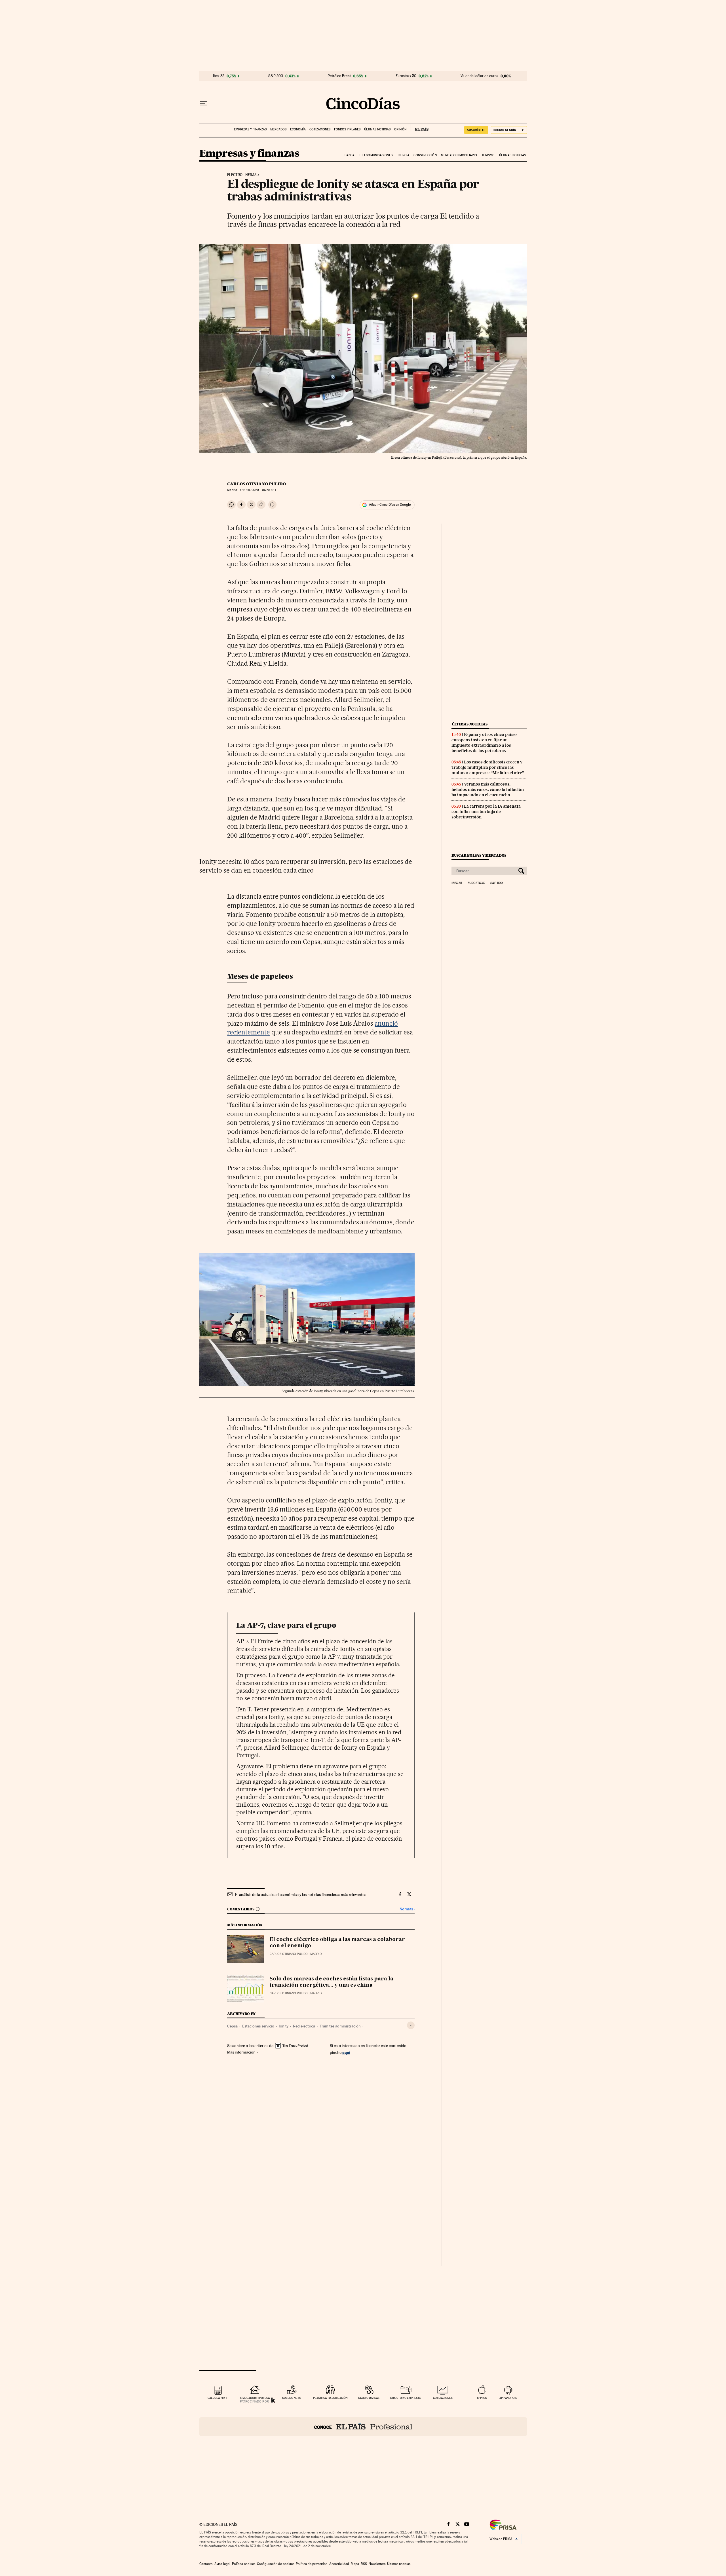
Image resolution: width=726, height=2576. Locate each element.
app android (508, 2398)
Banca (350, 155)
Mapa (355, 2564)
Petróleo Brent (339, 76)
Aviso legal (222, 2564)
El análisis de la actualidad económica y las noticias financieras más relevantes (301, 1895)
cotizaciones (443, 2398)
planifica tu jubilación (330, 2398)
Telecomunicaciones (376, 155)
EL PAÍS (419, 128)
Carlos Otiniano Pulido (257, 484)
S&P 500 (276, 76)
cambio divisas (369, 2398)
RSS (364, 2564)
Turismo (488, 155)
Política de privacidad (312, 2564)
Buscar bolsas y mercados (479, 855)
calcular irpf (218, 2398)
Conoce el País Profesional (363, 2427)
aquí (346, 2052)
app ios (482, 2398)
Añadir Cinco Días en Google (390, 505)
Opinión (400, 129)
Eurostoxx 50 (406, 76)
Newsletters (377, 2564)
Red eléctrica (304, 2026)
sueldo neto (292, 2398)
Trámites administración (340, 2026)
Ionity (284, 2026)
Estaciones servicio (258, 2026)
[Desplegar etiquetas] (411, 2025)
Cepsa (232, 2026)
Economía (298, 129)
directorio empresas (406, 2398)
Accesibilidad (339, 2564)
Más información (241, 2052)
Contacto (206, 2564)
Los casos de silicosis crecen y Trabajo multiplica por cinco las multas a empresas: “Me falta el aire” (488, 767)
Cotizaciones (320, 129)
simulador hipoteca (255, 2398)
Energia (403, 155)
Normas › (407, 1909)
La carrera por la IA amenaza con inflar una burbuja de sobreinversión (486, 812)
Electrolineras (242, 175)
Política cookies (244, 2564)
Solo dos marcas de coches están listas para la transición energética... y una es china (332, 1982)
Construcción (425, 155)
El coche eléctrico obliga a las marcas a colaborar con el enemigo (337, 1943)
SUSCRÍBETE (476, 130)
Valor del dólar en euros (479, 76)
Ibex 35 (219, 76)
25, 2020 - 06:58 (258, 490)
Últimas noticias (377, 129)
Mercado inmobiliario (459, 155)
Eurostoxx (476, 883)
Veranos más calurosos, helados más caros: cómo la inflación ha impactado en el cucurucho (488, 789)
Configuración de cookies (276, 2564)
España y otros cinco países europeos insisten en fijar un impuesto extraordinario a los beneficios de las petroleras (485, 743)
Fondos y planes (347, 129)
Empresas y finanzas (250, 129)
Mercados (278, 129)
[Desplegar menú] (203, 103)
